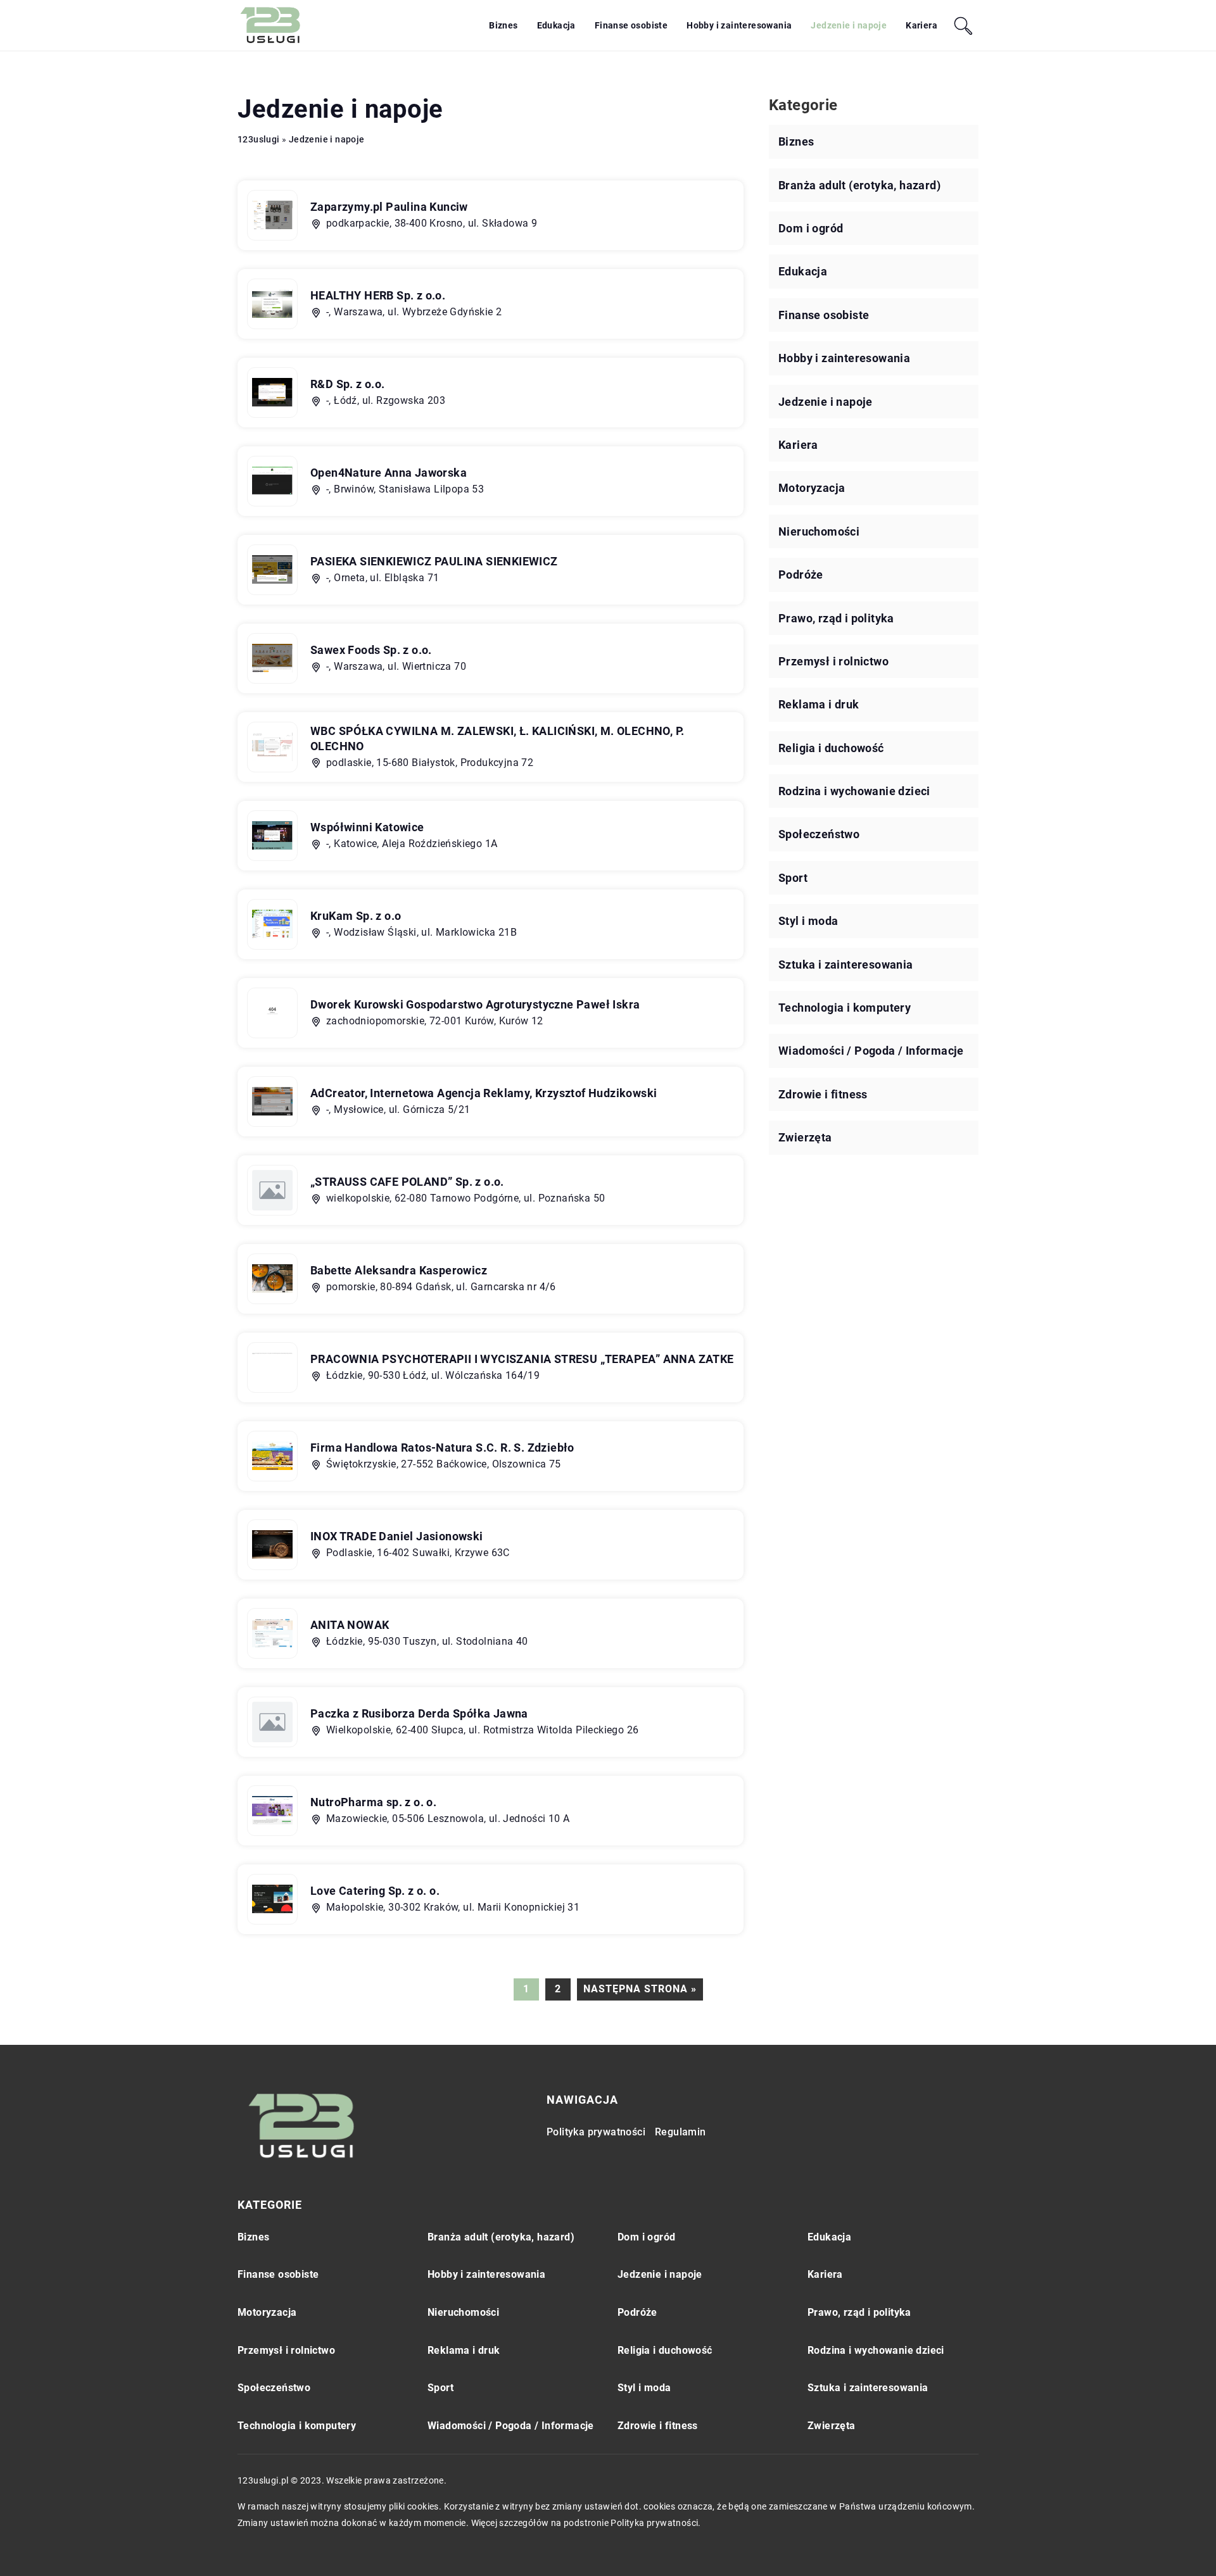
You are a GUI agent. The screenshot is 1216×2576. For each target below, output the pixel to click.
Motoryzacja (812, 488)
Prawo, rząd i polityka (836, 618)
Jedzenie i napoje (849, 25)
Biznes (503, 25)
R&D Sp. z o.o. (348, 384)
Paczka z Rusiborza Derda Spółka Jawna (419, 1713)
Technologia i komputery (845, 1008)
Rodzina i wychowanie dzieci (854, 791)
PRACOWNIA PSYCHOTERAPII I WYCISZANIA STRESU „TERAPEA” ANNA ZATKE (522, 1359)
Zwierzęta (805, 1137)
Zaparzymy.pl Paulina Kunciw (389, 207)
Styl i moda (808, 921)
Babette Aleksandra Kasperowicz (399, 1270)
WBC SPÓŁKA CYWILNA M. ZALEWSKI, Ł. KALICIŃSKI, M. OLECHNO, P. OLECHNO (497, 738)
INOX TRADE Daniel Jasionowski (397, 1536)
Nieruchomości (819, 531)
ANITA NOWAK (350, 1625)
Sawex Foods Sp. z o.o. (371, 650)
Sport (793, 878)
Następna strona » (640, 1989)
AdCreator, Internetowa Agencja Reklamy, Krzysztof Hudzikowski (484, 1093)
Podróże (801, 575)
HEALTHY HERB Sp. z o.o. (378, 295)
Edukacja (556, 25)
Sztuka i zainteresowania (846, 964)
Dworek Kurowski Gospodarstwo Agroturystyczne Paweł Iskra (475, 1004)
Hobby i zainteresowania (739, 25)
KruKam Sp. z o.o (356, 916)
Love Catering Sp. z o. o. (375, 1891)
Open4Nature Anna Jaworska (389, 473)
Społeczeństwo (819, 834)
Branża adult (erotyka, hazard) (859, 185)
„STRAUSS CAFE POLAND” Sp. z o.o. (407, 1182)
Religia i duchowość (831, 748)
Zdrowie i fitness (823, 1094)
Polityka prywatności (596, 2132)
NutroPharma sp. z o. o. (373, 1802)
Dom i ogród (811, 228)
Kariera (921, 25)
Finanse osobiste (631, 25)
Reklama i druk (819, 704)
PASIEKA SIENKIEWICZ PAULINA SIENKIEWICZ (434, 561)
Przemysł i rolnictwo (833, 661)
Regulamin (681, 2132)
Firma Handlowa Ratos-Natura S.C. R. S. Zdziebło (442, 1448)
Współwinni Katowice (367, 827)
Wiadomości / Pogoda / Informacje (871, 1051)
